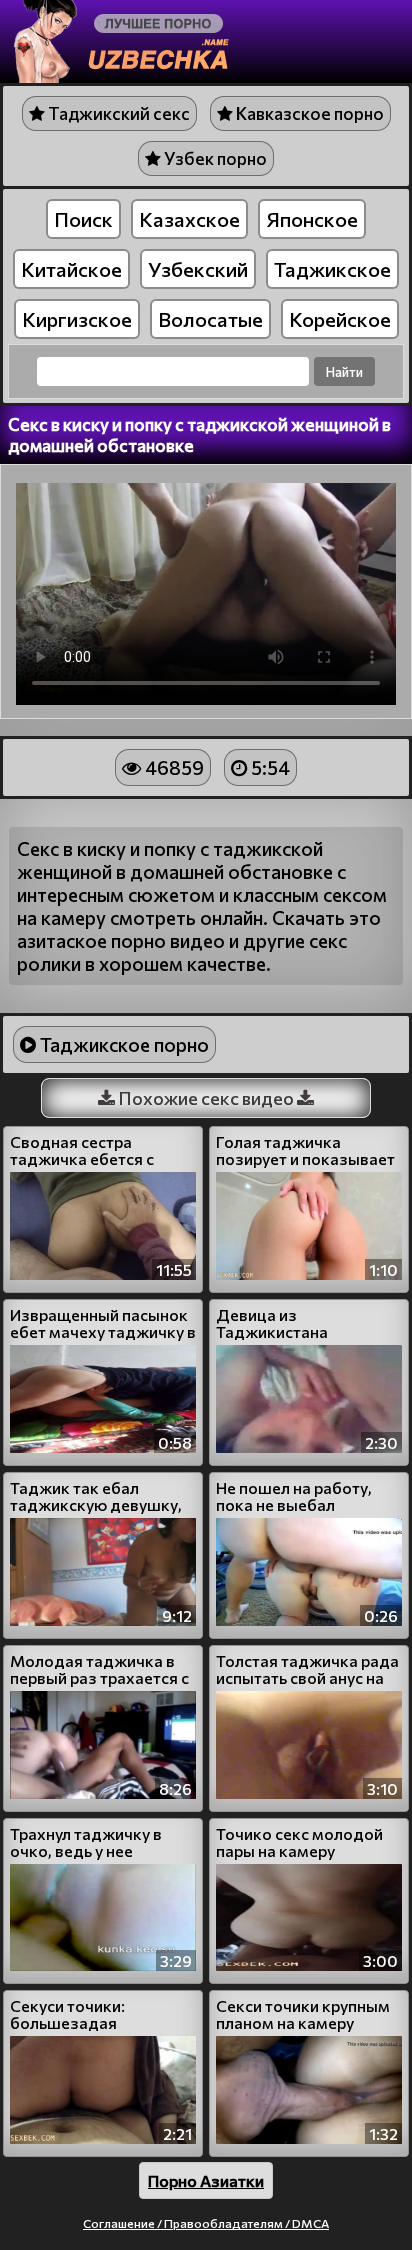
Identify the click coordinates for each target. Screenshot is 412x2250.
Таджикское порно (122, 1044)
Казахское (189, 219)
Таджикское (332, 269)
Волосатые (210, 319)
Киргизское (77, 319)
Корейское (340, 319)
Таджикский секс (117, 113)
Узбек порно (214, 158)
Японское (312, 219)
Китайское (71, 269)
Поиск (83, 219)
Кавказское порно (308, 113)
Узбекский (198, 269)
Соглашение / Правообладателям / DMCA (206, 2223)
